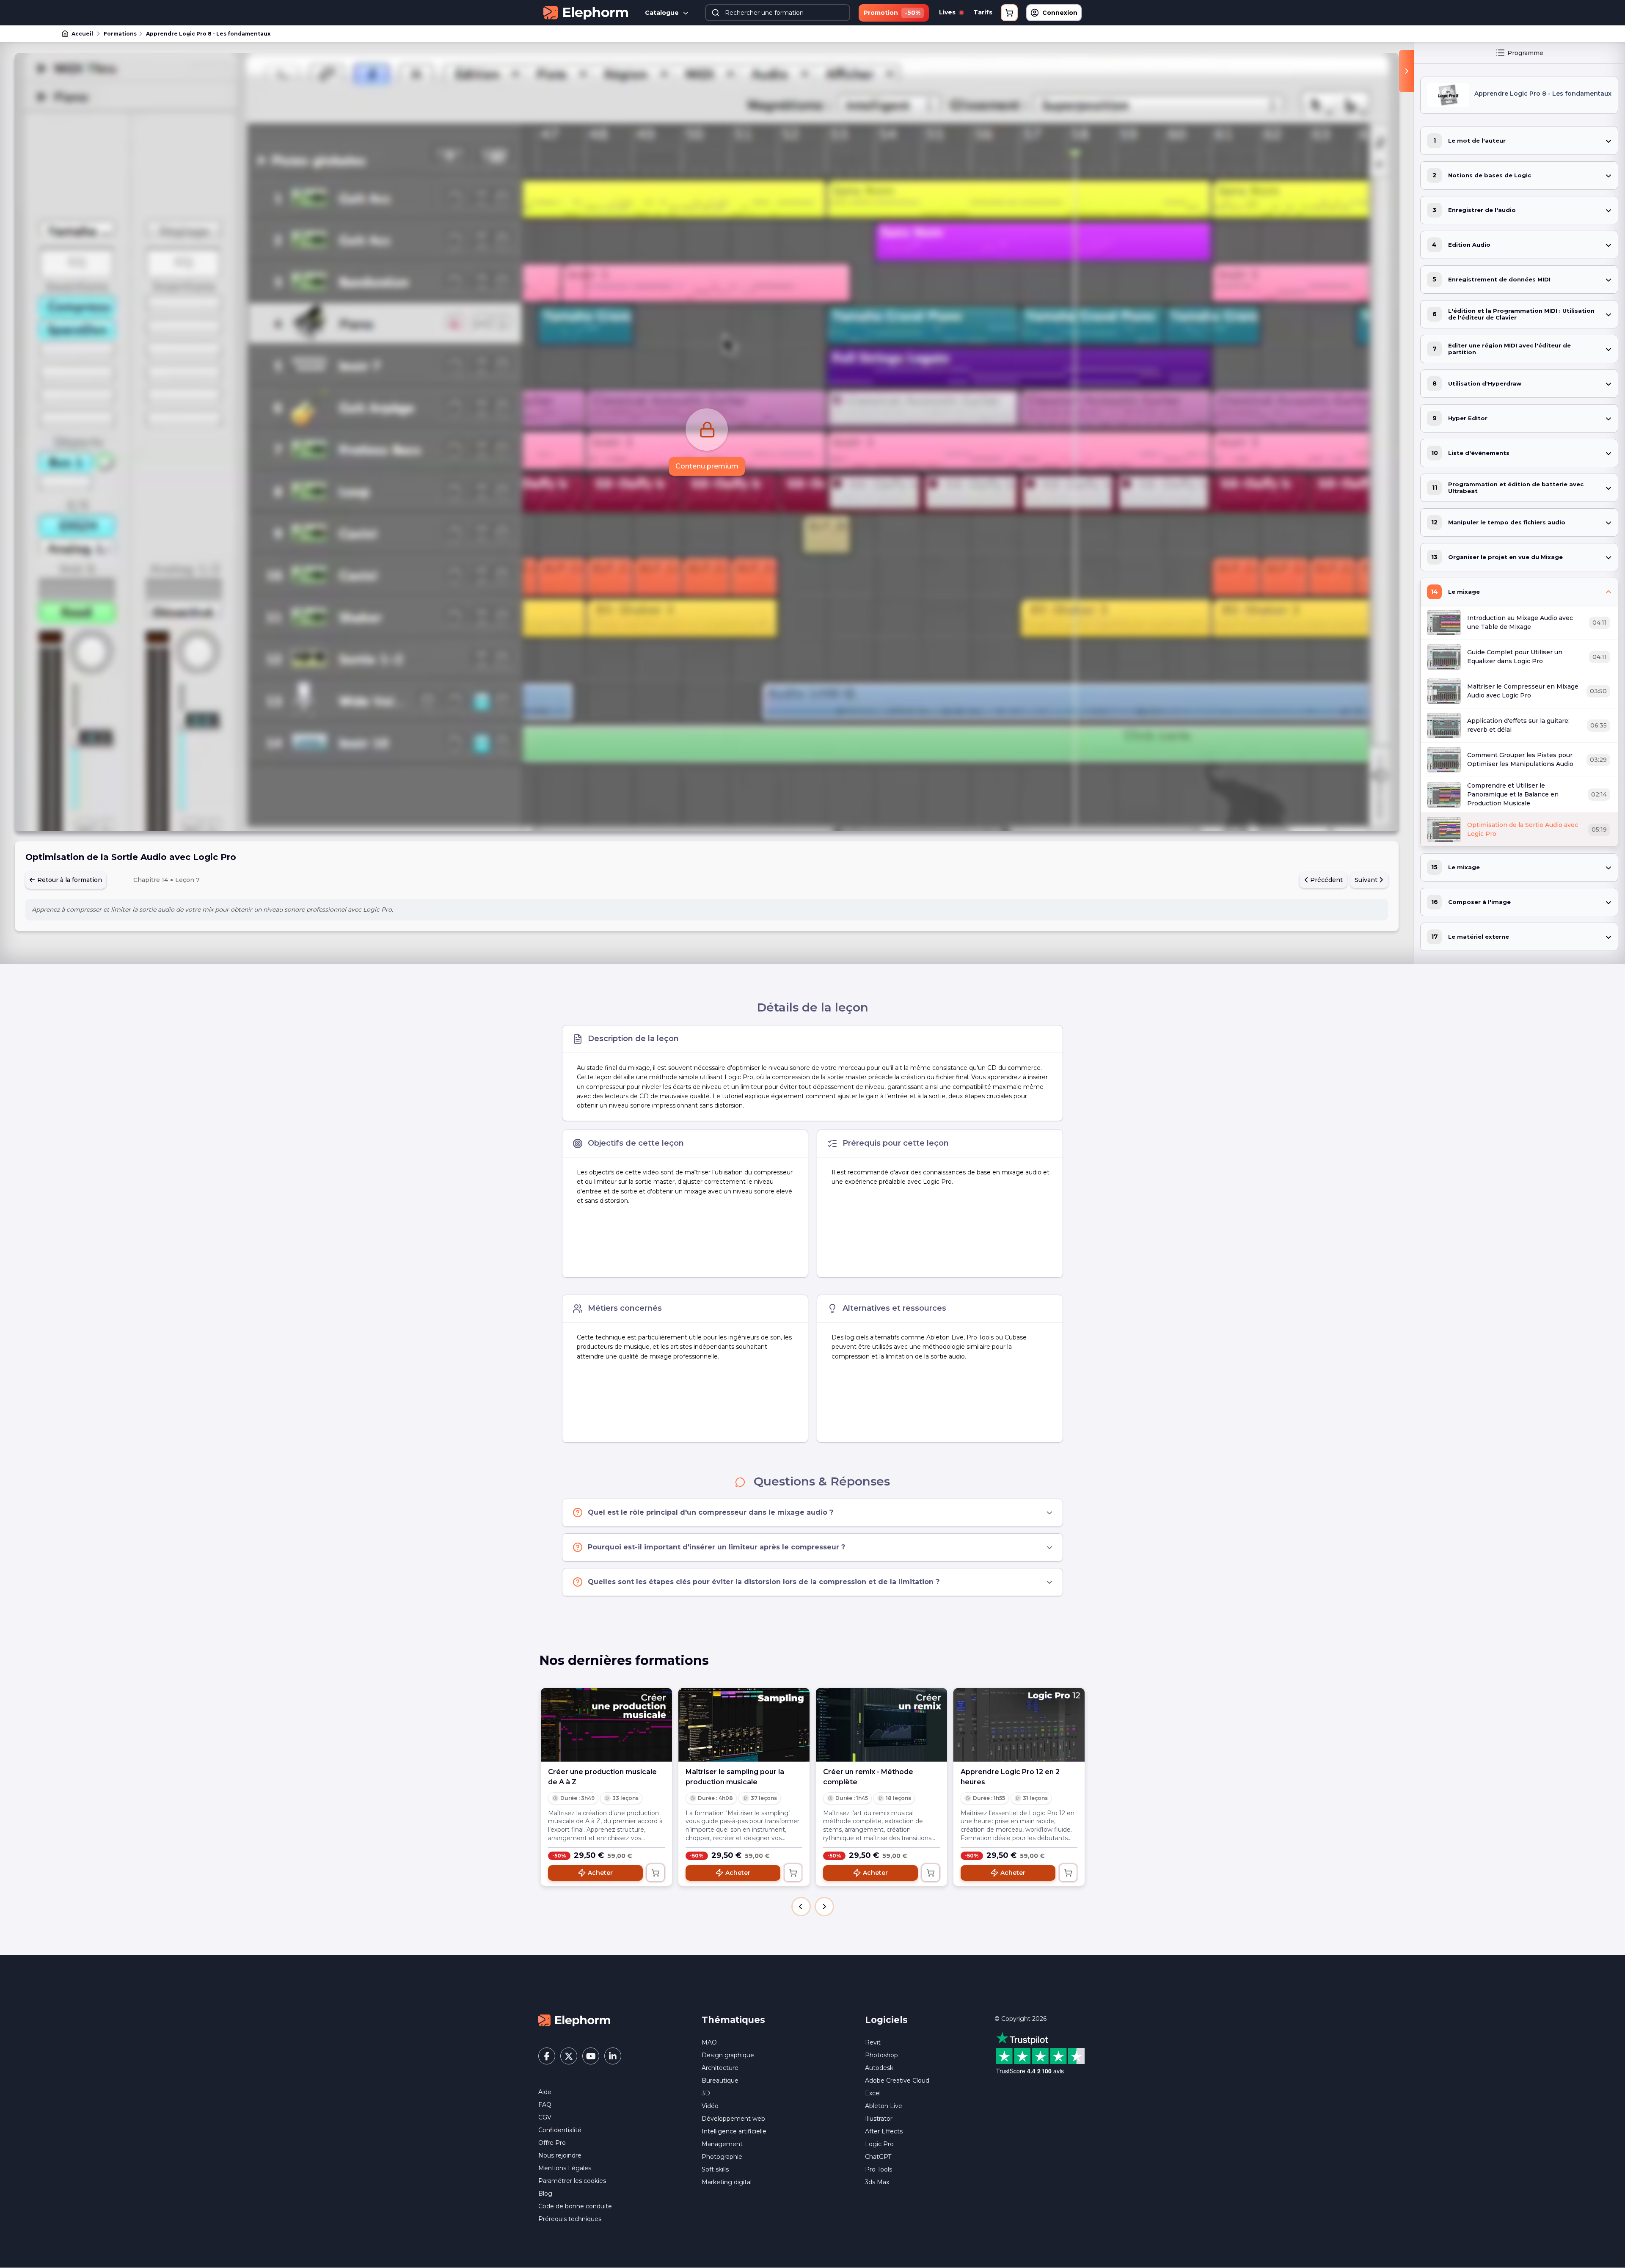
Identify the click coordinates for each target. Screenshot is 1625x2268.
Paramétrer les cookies (572, 2181)
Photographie (722, 2157)
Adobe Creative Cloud (897, 2081)
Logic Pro (879, 2144)
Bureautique (720, 2081)
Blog (545, 2194)
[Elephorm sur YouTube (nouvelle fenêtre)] (591, 2056)
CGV (545, 2117)
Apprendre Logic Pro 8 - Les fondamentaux (208, 34)
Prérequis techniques (570, 2219)
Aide (545, 2092)
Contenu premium (707, 466)
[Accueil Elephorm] (574, 2020)
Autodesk (879, 2068)
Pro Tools (879, 2169)
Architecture (720, 2068)
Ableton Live (884, 2106)
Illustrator (879, 2119)
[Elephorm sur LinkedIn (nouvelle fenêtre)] (613, 2056)
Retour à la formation (69, 880)
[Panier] (1009, 13)
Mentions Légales (565, 2168)
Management (722, 2144)
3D (706, 2093)
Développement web (733, 2119)
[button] (801, 1907)
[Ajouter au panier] (656, 1873)
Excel (873, 2093)
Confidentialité (560, 2130)
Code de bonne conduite (575, 2206)
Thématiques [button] (733, 2020)
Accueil (82, 34)
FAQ (545, 2105)
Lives (948, 12)
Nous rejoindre (560, 2155)
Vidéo (710, 2106)
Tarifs (983, 12)
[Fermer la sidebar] (1406, 71)
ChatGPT (878, 2157)
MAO (709, 2042)
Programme (1525, 53)
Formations (120, 34)
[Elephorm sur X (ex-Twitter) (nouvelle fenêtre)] (569, 2056)
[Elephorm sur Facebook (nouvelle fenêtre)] (547, 2056)
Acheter (600, 1873)
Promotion (892, 13)
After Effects (884, 2131)
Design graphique (728, 2055)
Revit (873, 2042)
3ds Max (877, 2182)
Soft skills (715, 2169)
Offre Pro (552, 2143)
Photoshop (881, 2055)
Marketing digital (727, 2182)
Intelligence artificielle (734, 2131)
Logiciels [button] (886, 2020)
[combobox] (777, 13)
